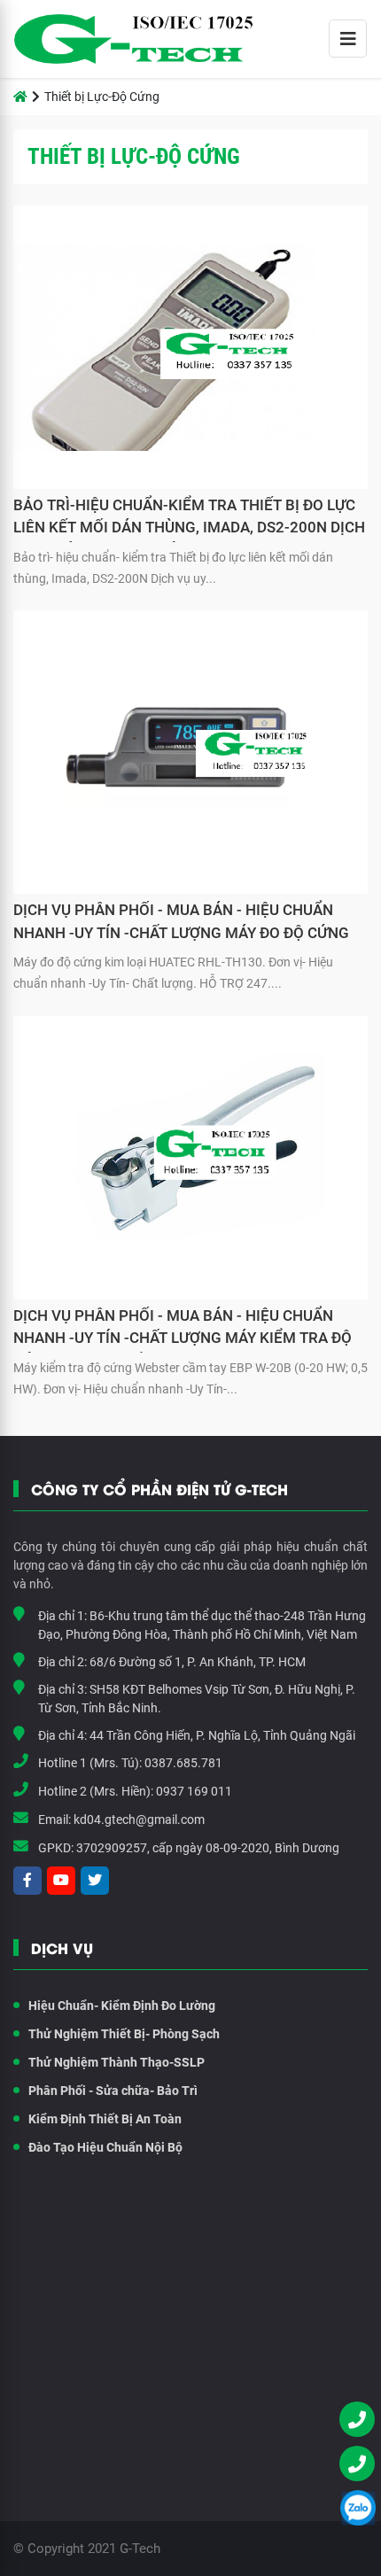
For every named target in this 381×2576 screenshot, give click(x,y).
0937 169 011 (194, 1791)
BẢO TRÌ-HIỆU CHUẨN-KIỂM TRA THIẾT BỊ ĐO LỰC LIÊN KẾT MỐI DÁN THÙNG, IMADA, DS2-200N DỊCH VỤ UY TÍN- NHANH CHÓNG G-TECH (189, 519)
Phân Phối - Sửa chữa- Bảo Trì (113, 2091)
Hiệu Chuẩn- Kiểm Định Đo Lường (122, 2006)
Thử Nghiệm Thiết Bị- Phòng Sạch (124, 2034)
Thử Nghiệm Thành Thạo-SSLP (117, 2062)
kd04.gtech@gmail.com (139, 1819)
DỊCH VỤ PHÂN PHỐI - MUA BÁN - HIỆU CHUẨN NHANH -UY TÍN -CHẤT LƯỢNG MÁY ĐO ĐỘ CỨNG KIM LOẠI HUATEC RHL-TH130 (181, 924)
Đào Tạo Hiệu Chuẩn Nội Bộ (105, 2147)
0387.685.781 (183, 1763)
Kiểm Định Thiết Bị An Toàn (105, 2119)
